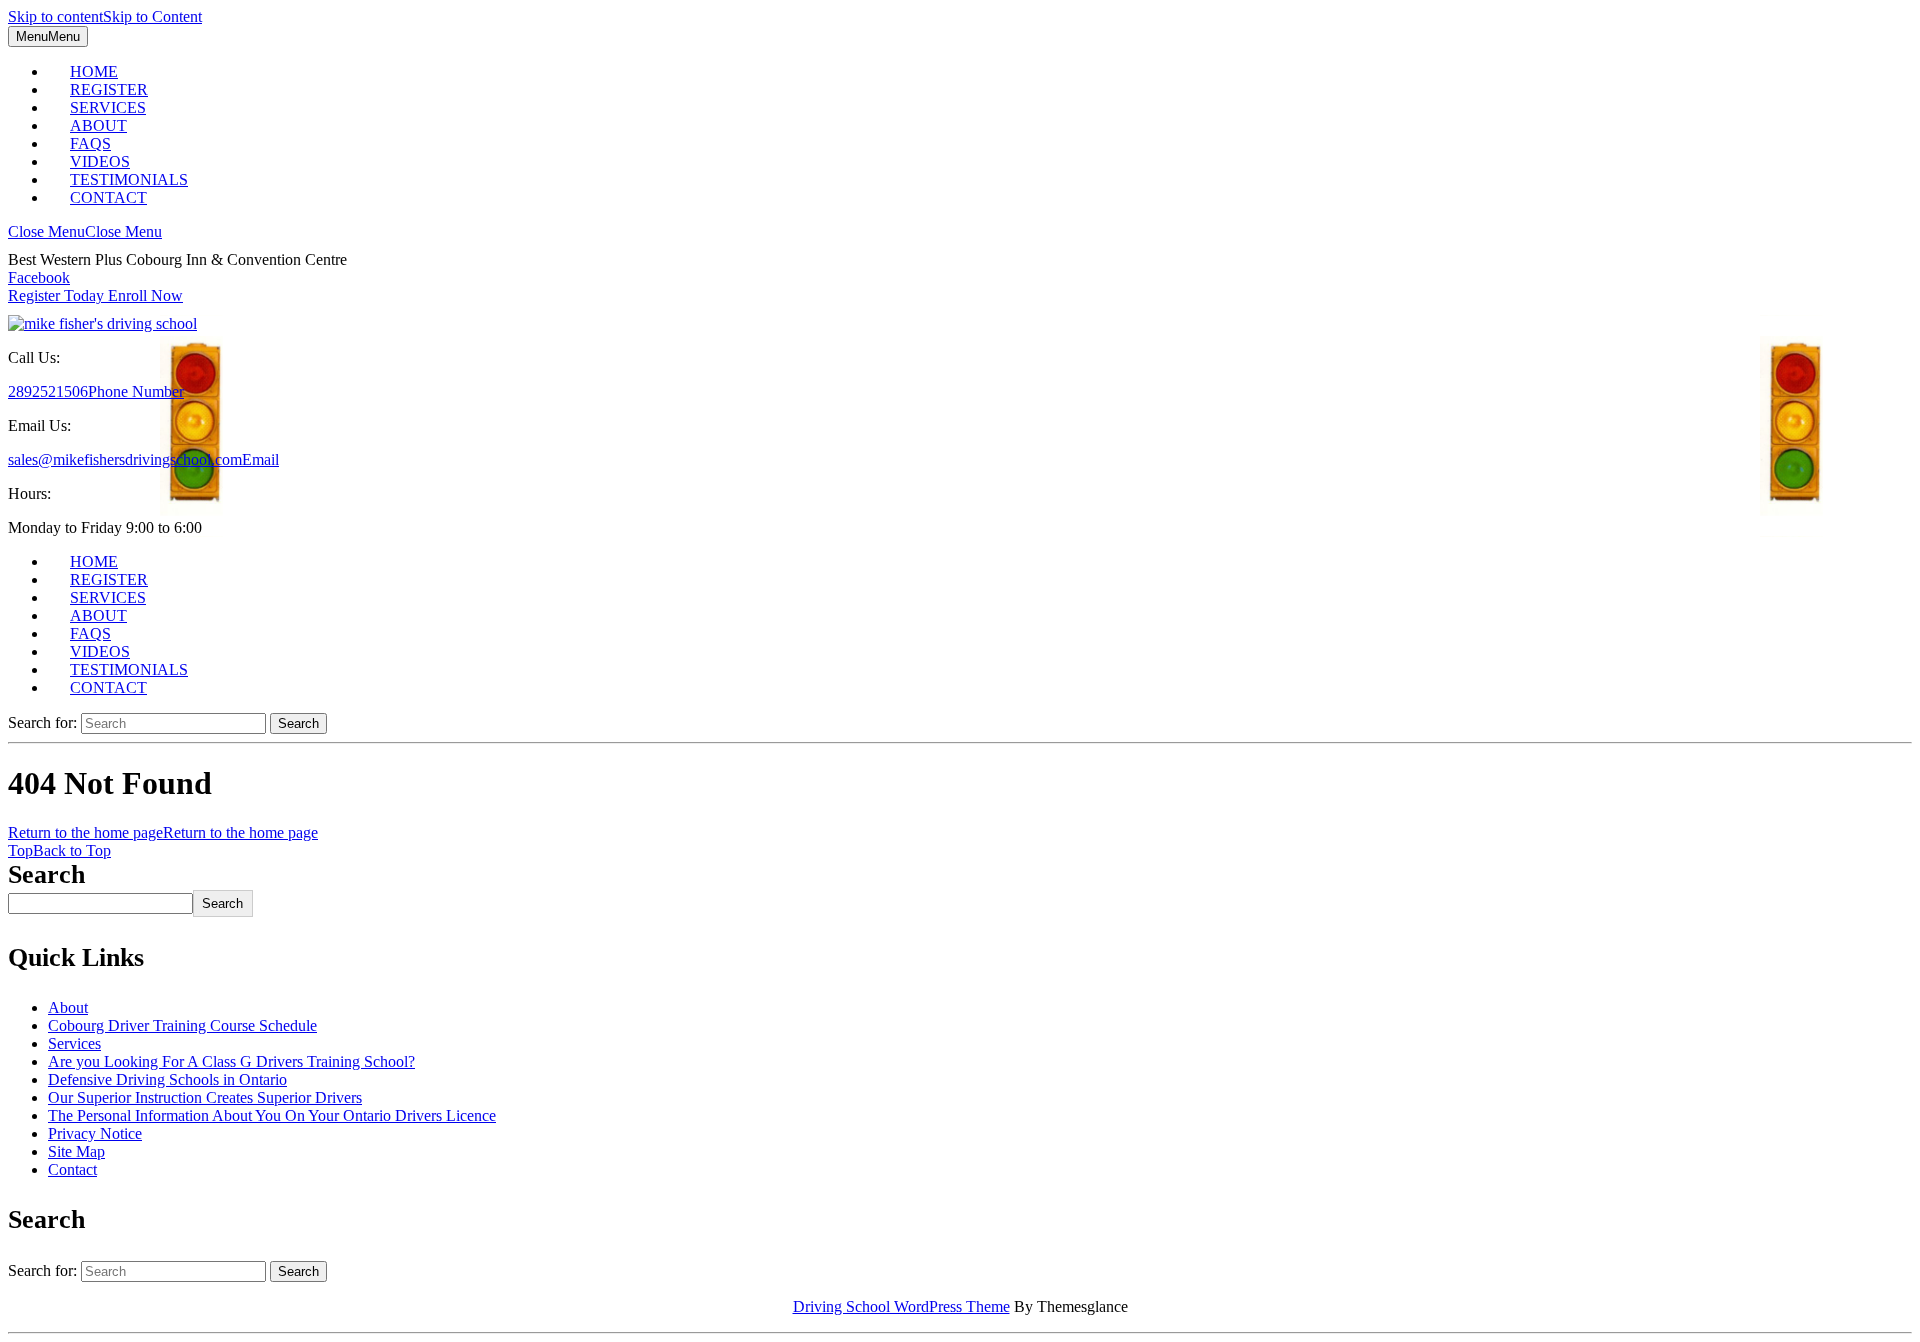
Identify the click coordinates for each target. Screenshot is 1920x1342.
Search (46, 874)
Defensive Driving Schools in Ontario (167, 1079)
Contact (108, 197)
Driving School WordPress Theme (901, 1306)
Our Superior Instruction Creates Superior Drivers (205, 1097)
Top (59, 850)
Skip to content (105, 16)
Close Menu (85, 231)
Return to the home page (163, 832)
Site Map (76, 1151)
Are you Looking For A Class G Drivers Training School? (231, 1061)
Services (74, 1043)
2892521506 (96, 391)
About (68, 1007)
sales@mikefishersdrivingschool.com (143, 459)
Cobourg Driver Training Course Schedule (182, 1025)
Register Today (95, 295)
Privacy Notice (95, 1133)
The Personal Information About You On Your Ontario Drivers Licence (272, 1115)
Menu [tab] (48, 36)
